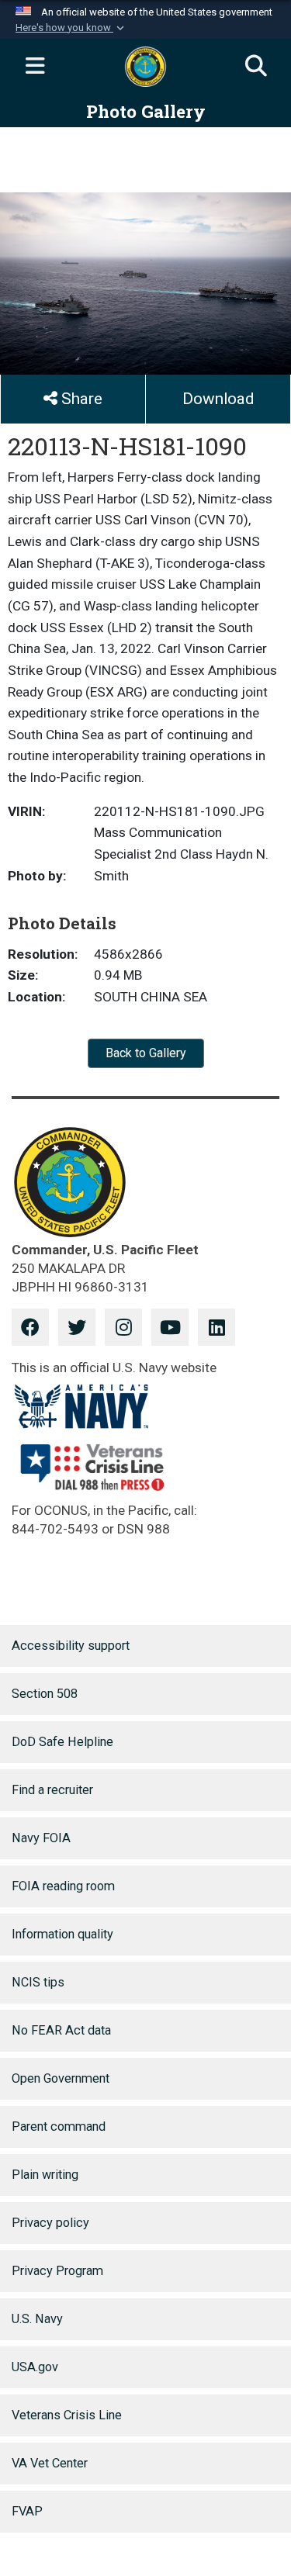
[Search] (256, 67)
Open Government (61, 2078)
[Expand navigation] (35, 67)
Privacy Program (57, 2271)
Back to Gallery (146, 1053)
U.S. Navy (37, 2319)
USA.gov (35, 2367)
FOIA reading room (63, 1886)
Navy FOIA (41, 1838)
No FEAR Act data (61, 2030)
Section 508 (45, 1694)
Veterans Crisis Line (67, 2415)
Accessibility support (71, 1646)
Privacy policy (50, 2223)
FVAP (27, 2511)
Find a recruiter (52, 1790)
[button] (71, 28)
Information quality (62, 1934)
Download (218, 399)
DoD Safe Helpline (62, 1742)
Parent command (59, 2126)
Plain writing (45, 2175)
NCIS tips (38, 1982)
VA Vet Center (50, 2463)
